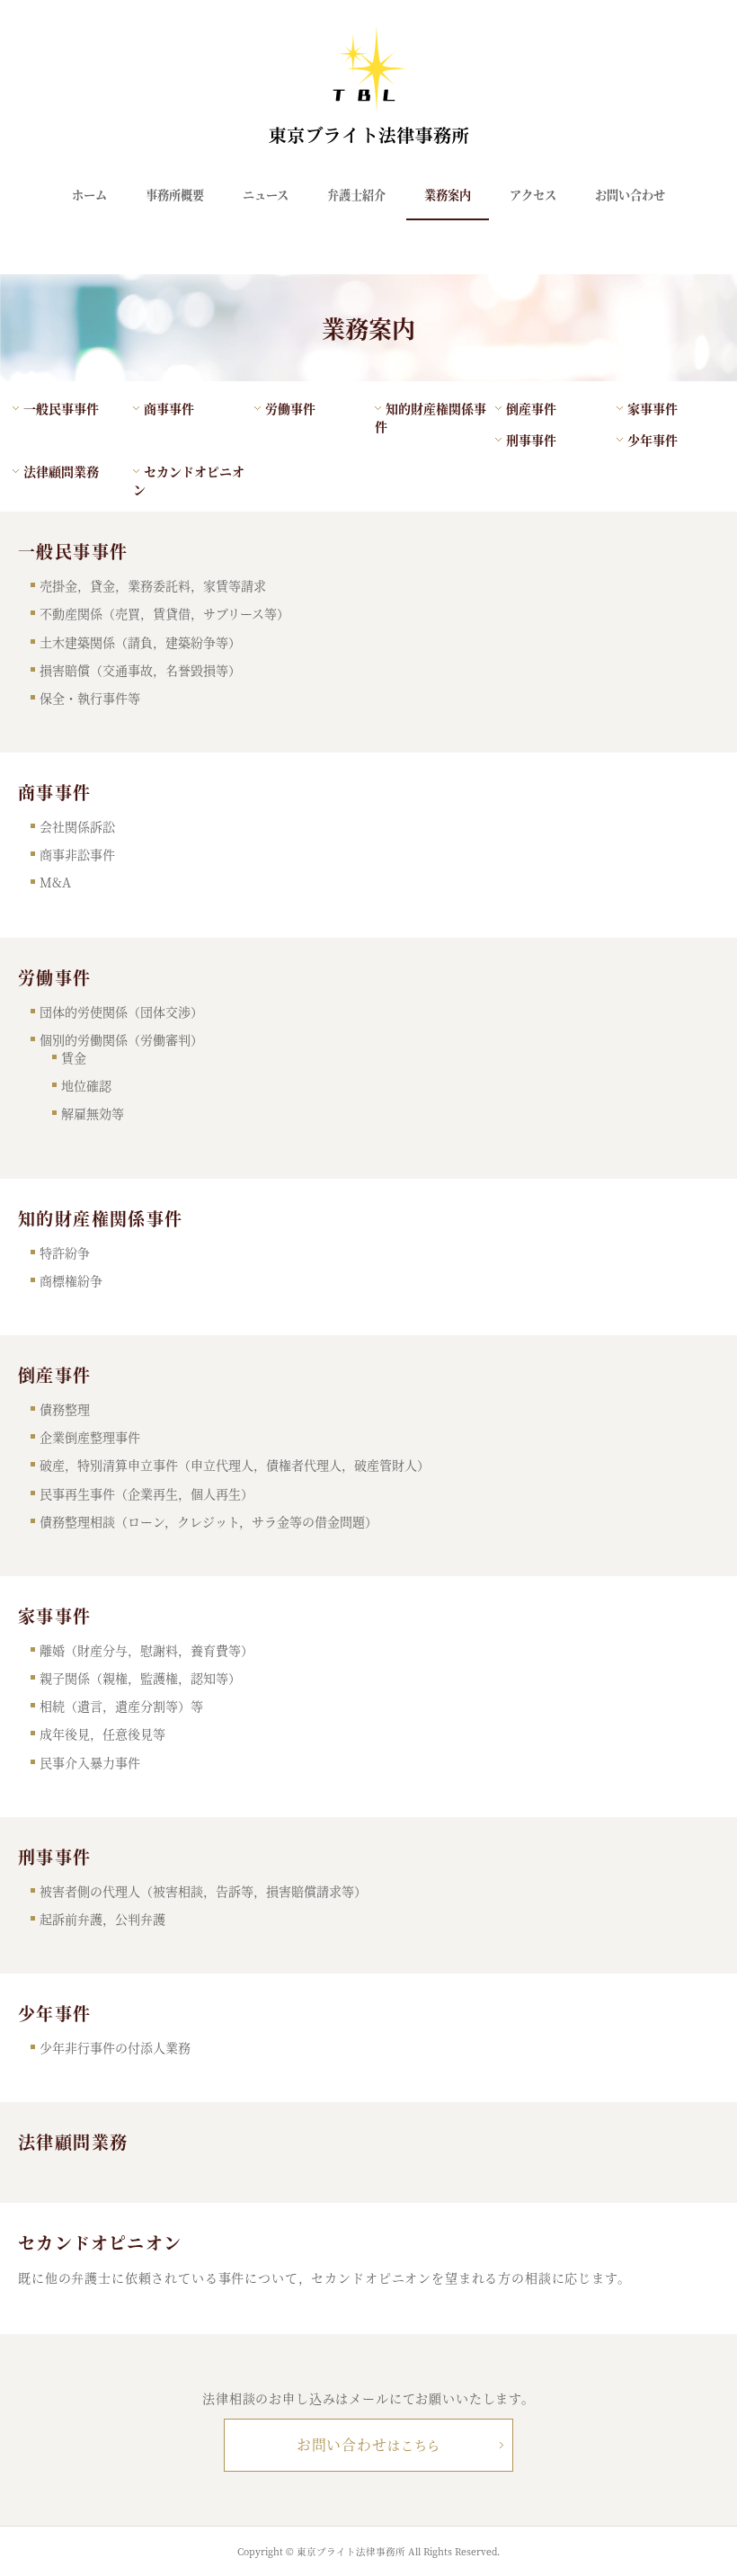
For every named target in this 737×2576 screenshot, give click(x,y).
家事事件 (653, 408)
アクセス (533, 195)
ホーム (89, 195)
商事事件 (169, 408)
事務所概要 (175, 195)
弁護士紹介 (356, 195)
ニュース (266, 195)
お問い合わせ (630, 195)
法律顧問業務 (61, 471)
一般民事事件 (61, 408)
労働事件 (290, 408)
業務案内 (448, 195)
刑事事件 (531, 440)
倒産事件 (531, 408)
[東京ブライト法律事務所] (368, 137)
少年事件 (653, 440)
